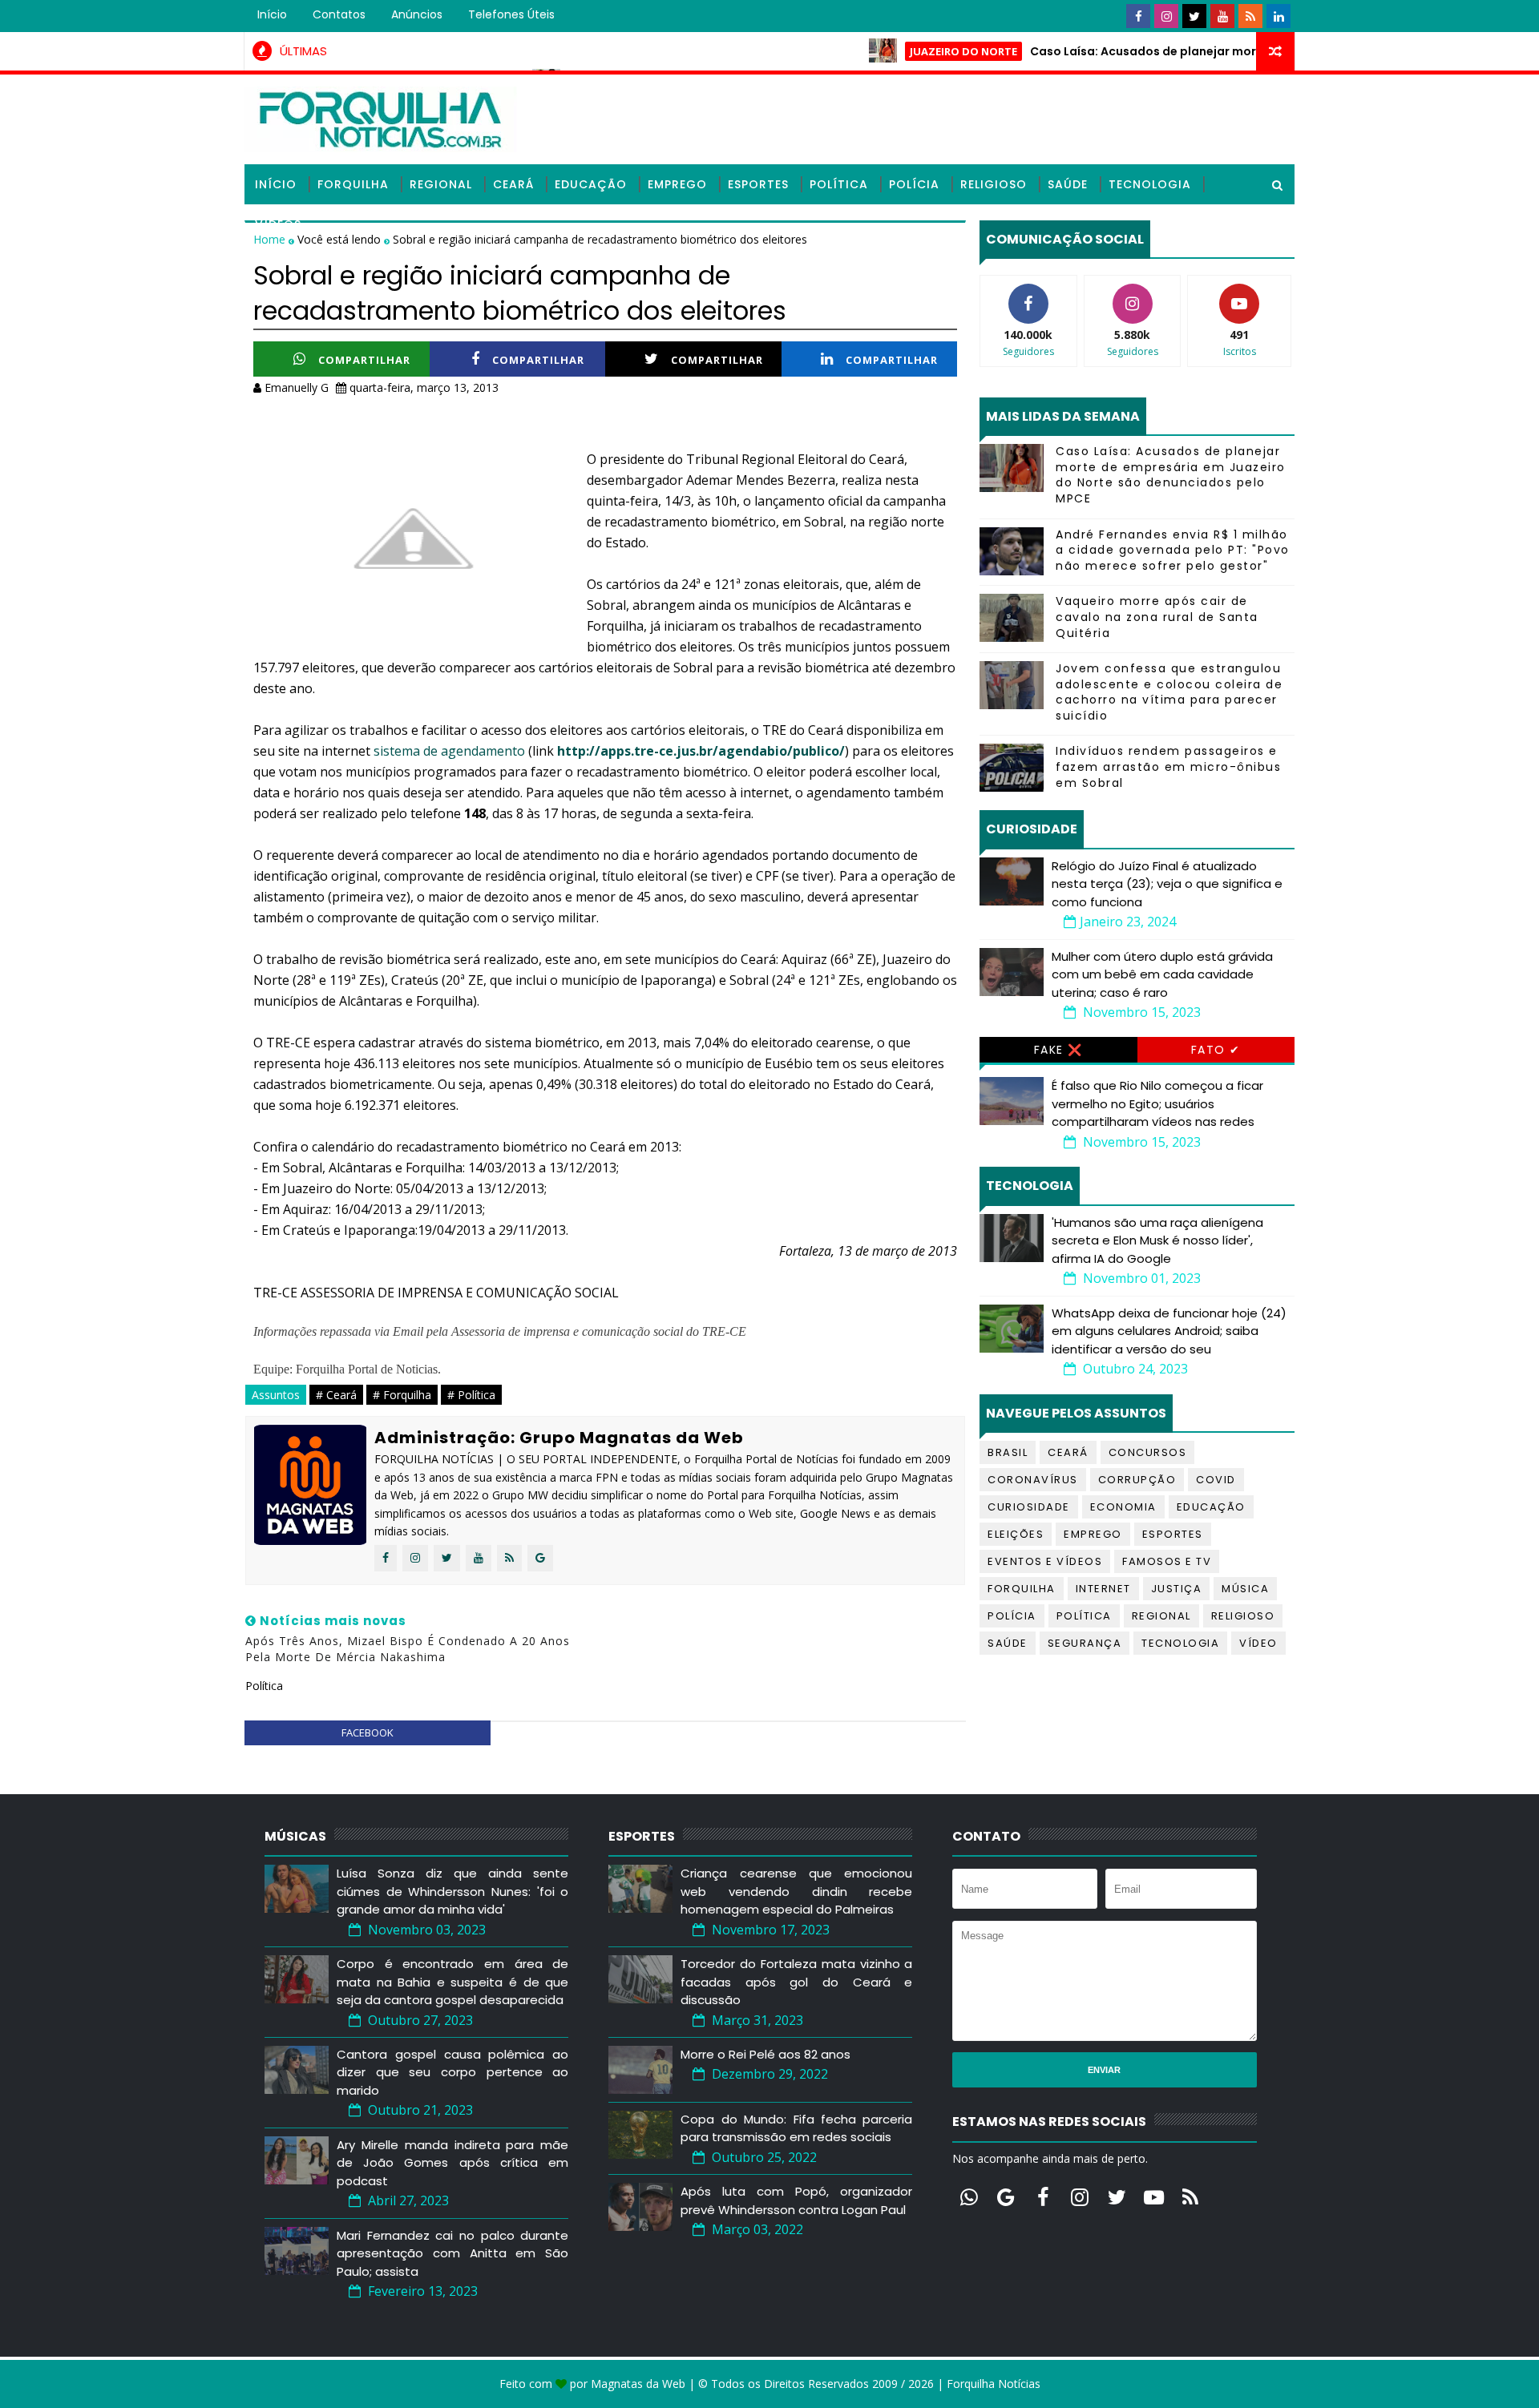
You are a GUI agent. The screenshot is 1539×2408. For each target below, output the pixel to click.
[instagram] (1166, 16)
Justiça (1177, 1589)
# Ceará (336, 1395)
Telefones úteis (511, 14)
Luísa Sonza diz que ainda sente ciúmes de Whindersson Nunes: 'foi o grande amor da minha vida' (452, 1891)
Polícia (914, 184)
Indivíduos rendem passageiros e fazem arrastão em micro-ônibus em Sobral (1168, 766)
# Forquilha (402, 1395)
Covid (1216, 1480)
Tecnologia (1150, 184)
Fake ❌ (1058, 1050)
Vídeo (1258, 1643)
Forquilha (353, 184)
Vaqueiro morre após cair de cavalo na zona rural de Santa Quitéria (1157, 617)
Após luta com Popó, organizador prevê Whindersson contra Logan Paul (796, 2200)
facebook (368, 1732)
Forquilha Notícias (994, 2384)
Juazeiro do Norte (914, 51)
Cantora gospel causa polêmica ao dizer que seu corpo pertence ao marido (452, 2072)
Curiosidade (1029, 1507)
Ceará (513, 184)
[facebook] (1138, 16)
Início (272, 14)
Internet (1103, 1589)
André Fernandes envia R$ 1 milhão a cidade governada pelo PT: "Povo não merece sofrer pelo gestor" (1173, 550)
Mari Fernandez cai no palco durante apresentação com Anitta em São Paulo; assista (452, 2253)
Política (839, 184)
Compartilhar (364, 360)
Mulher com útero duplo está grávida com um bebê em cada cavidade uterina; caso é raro (1162, 974)
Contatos (339, 14)
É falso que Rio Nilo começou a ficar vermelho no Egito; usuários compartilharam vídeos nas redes (1157, 1103)
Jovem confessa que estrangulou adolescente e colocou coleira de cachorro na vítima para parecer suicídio (1169, 692)
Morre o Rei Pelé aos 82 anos (765, 2054)
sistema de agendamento (449, 751)
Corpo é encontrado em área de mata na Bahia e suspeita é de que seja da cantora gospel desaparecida (452, 1982)
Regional (441, 184)
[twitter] (1194, 16)
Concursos (1148, 1452)
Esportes (758, 184)
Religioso (994, 184)
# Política (471, 1395)
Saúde (1068, 184)
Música (1245, 1589)
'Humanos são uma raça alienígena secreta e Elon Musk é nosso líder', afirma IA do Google (1157, 1240)
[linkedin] (1278, 16)
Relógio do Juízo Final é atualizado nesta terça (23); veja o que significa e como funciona (1167, 884)
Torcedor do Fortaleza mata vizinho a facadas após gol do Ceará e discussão (796, 1982)
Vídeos (278, 224)
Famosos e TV (1167, 1561)
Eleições (1016, 1534)
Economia (1123, 1507)
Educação (591, 184)
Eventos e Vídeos (1045, 1561)
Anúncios (417, 14)
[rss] (1250, 16)
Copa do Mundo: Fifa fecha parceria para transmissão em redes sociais (796, 2128)
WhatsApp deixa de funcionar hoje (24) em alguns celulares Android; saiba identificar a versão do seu (1169, 1331)
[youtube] (1222, 16)
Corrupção (1137, 1480)
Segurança (1085, 1643)
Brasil (1008, 1452)
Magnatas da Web (638, 2384)
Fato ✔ (1216, 1050)
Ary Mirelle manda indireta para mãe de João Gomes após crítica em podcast (452, 2163)
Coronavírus (1033, 1480)
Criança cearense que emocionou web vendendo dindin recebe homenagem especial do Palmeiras (796, 1891)
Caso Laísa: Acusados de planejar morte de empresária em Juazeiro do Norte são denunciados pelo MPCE (1171, 475)
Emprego (677, 184)
